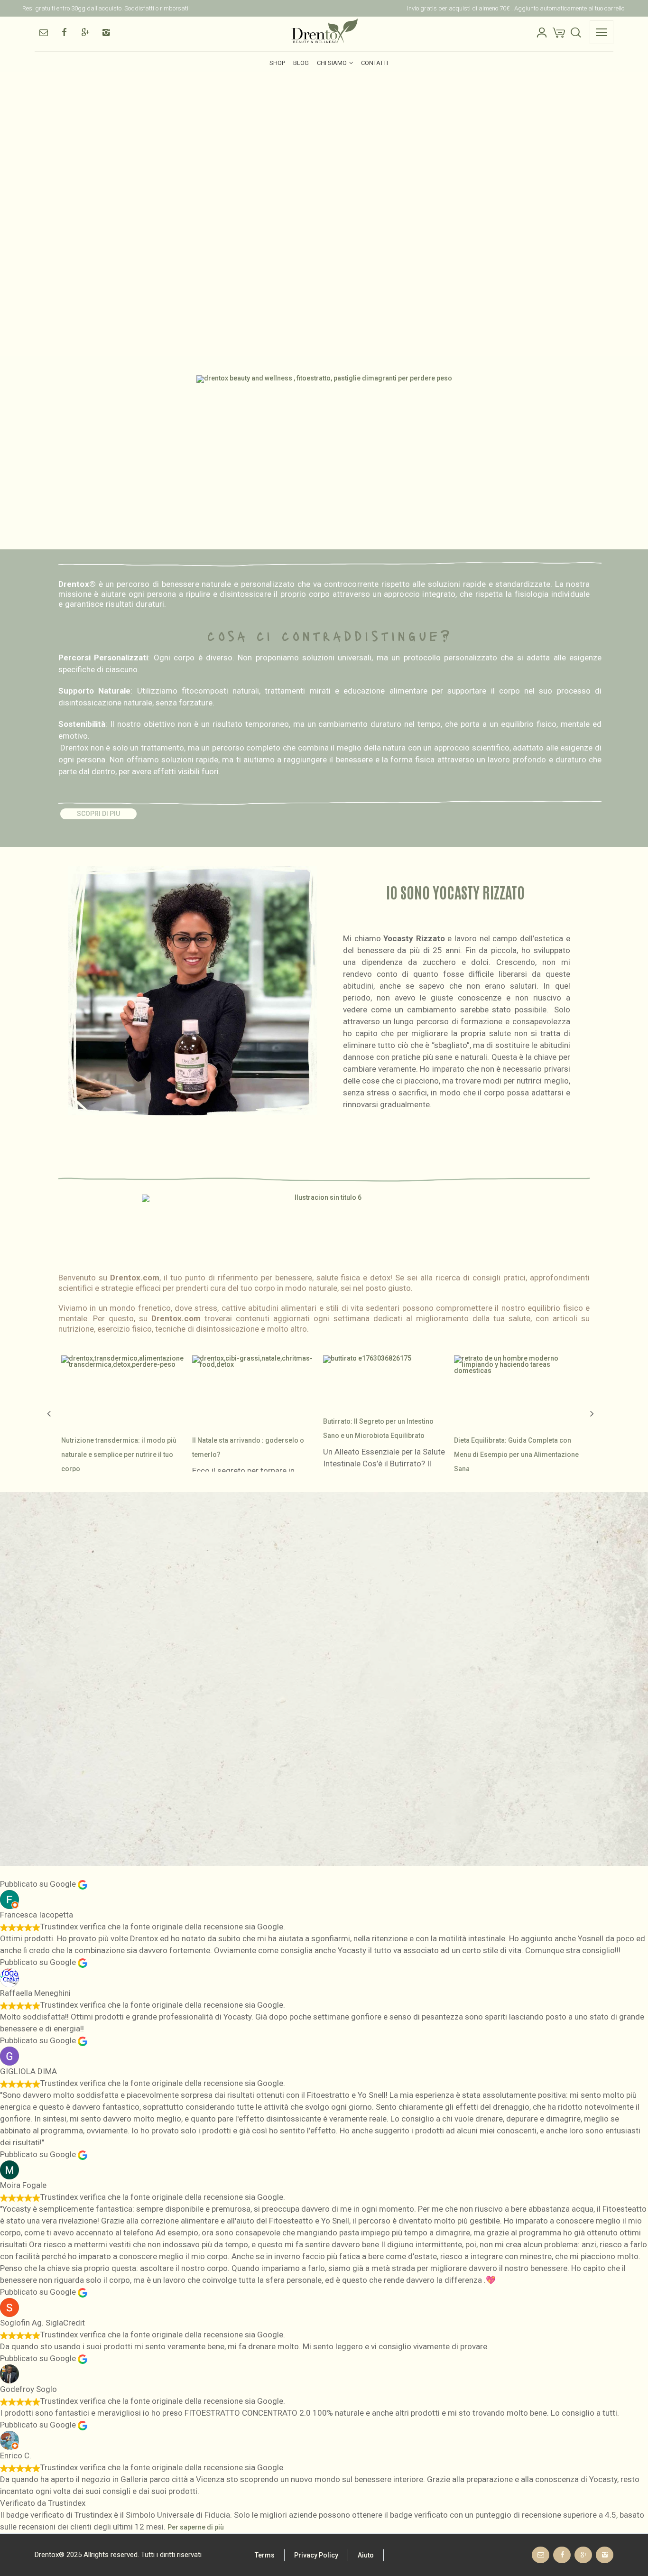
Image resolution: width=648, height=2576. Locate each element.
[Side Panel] (602, 32)
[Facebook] (64, 32)
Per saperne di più (196, 2527)
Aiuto (366, 2555)
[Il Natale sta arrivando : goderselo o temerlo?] (255, 1387)
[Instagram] (106, 32)
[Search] (576, 32)
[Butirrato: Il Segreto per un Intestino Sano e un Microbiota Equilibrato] (367, 1377)
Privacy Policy (316, 2555)
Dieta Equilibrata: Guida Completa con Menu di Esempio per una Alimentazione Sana (516, 1455)
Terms (265, 2555)
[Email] (43, 32)
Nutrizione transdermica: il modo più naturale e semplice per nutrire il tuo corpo (119, 1455)
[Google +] (85, 32)
